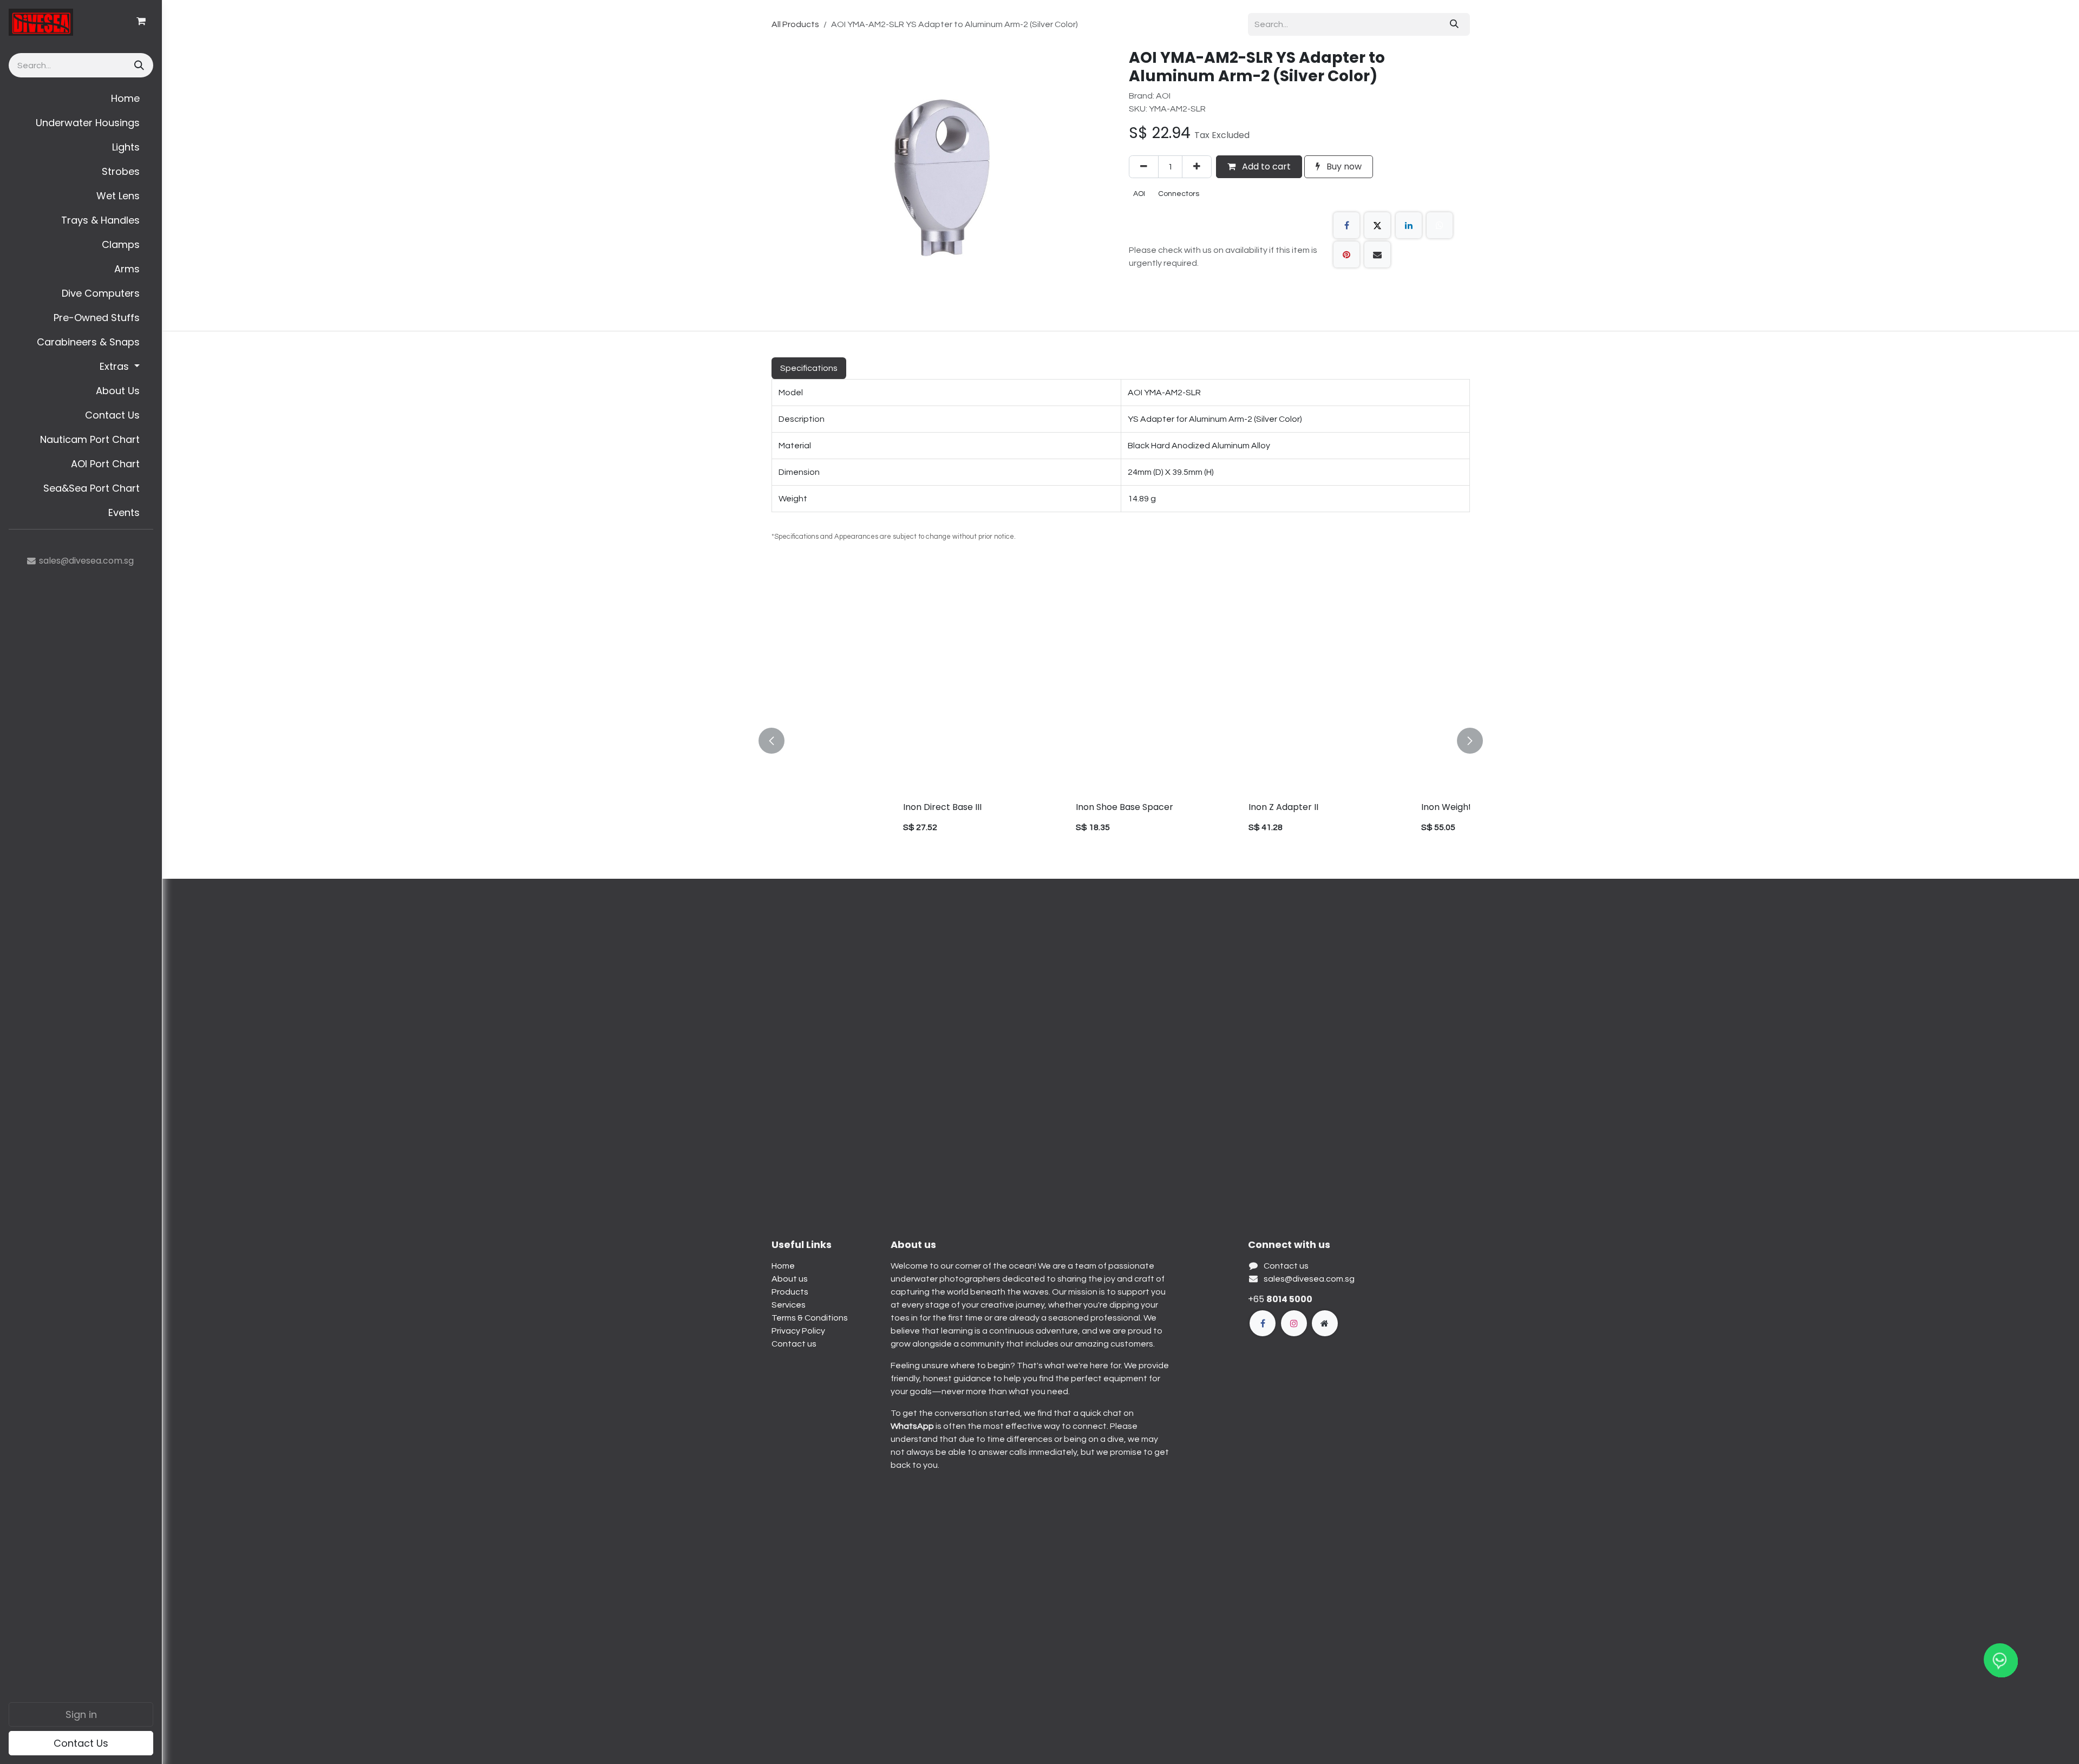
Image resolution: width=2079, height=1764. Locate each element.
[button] (778, 741)
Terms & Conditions (810, 1318)
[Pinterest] (1346, 254)
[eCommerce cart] (141, 21)
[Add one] (1197, 167)
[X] (1377, 225)
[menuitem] (81, 98)
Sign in (81, 1714)
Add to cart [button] (1265, 166)
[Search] (138, 65)
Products (790, 1292)
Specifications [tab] (809, 368)
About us (790, 1279)
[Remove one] (1144, 167)
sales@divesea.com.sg (1309, 1279)
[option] (1121, 741)
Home (783, 1266)
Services (789, 1305)
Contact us (794, 1344)
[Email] (1377, 254)
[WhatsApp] (1440, 225)
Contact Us (81, 1743)
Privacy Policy (798, 1331)
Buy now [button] (1343, 166)
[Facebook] (1346, 225)
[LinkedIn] (1409, 225)
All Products (795, 24)
